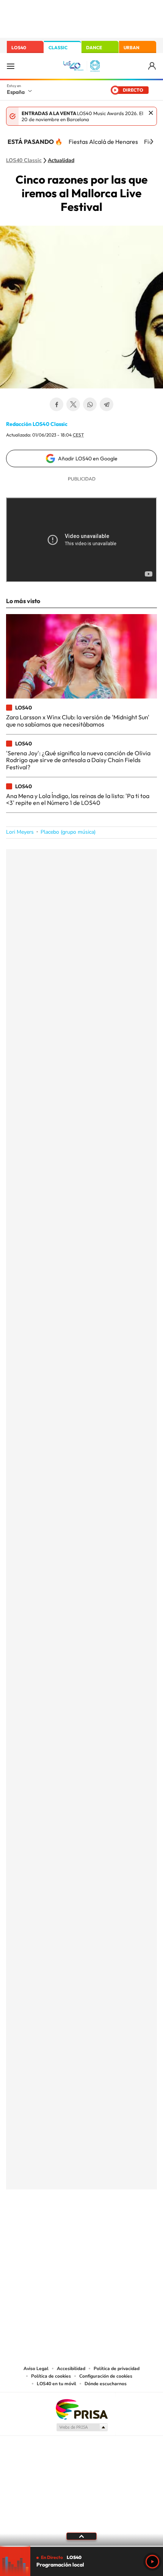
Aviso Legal (36, 2369)
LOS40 (19, 48)
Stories (127, 2227)
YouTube (66, 2227)
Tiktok (51, 2227)
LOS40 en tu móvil (56, 2384)
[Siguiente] (152, 142)
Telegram (107, 404)
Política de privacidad (117, 2369)
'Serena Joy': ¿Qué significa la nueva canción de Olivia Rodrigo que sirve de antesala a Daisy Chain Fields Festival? (78, 760)
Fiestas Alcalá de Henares (103, 142)
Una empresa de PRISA (81, 2409)
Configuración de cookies (106, 2376)
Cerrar (151, 113)
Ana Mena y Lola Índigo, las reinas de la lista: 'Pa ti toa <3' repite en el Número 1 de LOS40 (78, 799)
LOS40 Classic (24, 161)
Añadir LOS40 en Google (88, 458)
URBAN (132, 48)
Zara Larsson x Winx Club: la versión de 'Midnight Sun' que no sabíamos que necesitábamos (78, 720)
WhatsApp (90, 404)
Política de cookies (51, 2376)
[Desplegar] (81, 2536)
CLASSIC (58, 48)
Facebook (56, 404)
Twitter (73, 404)
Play (152, 2562)
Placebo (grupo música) (68, 832)
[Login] (153, 66)
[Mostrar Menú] (11, 66)
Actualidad (61, 161)
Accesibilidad (71, 2369)
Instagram (36, 2227)
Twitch (112, 2227)
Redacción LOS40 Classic (37, 424)
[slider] (81, 2546)
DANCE (94, 48)
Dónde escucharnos (106, 2384)
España (16, 92)
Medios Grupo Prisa (82, 2427)
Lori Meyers (20, 832)
